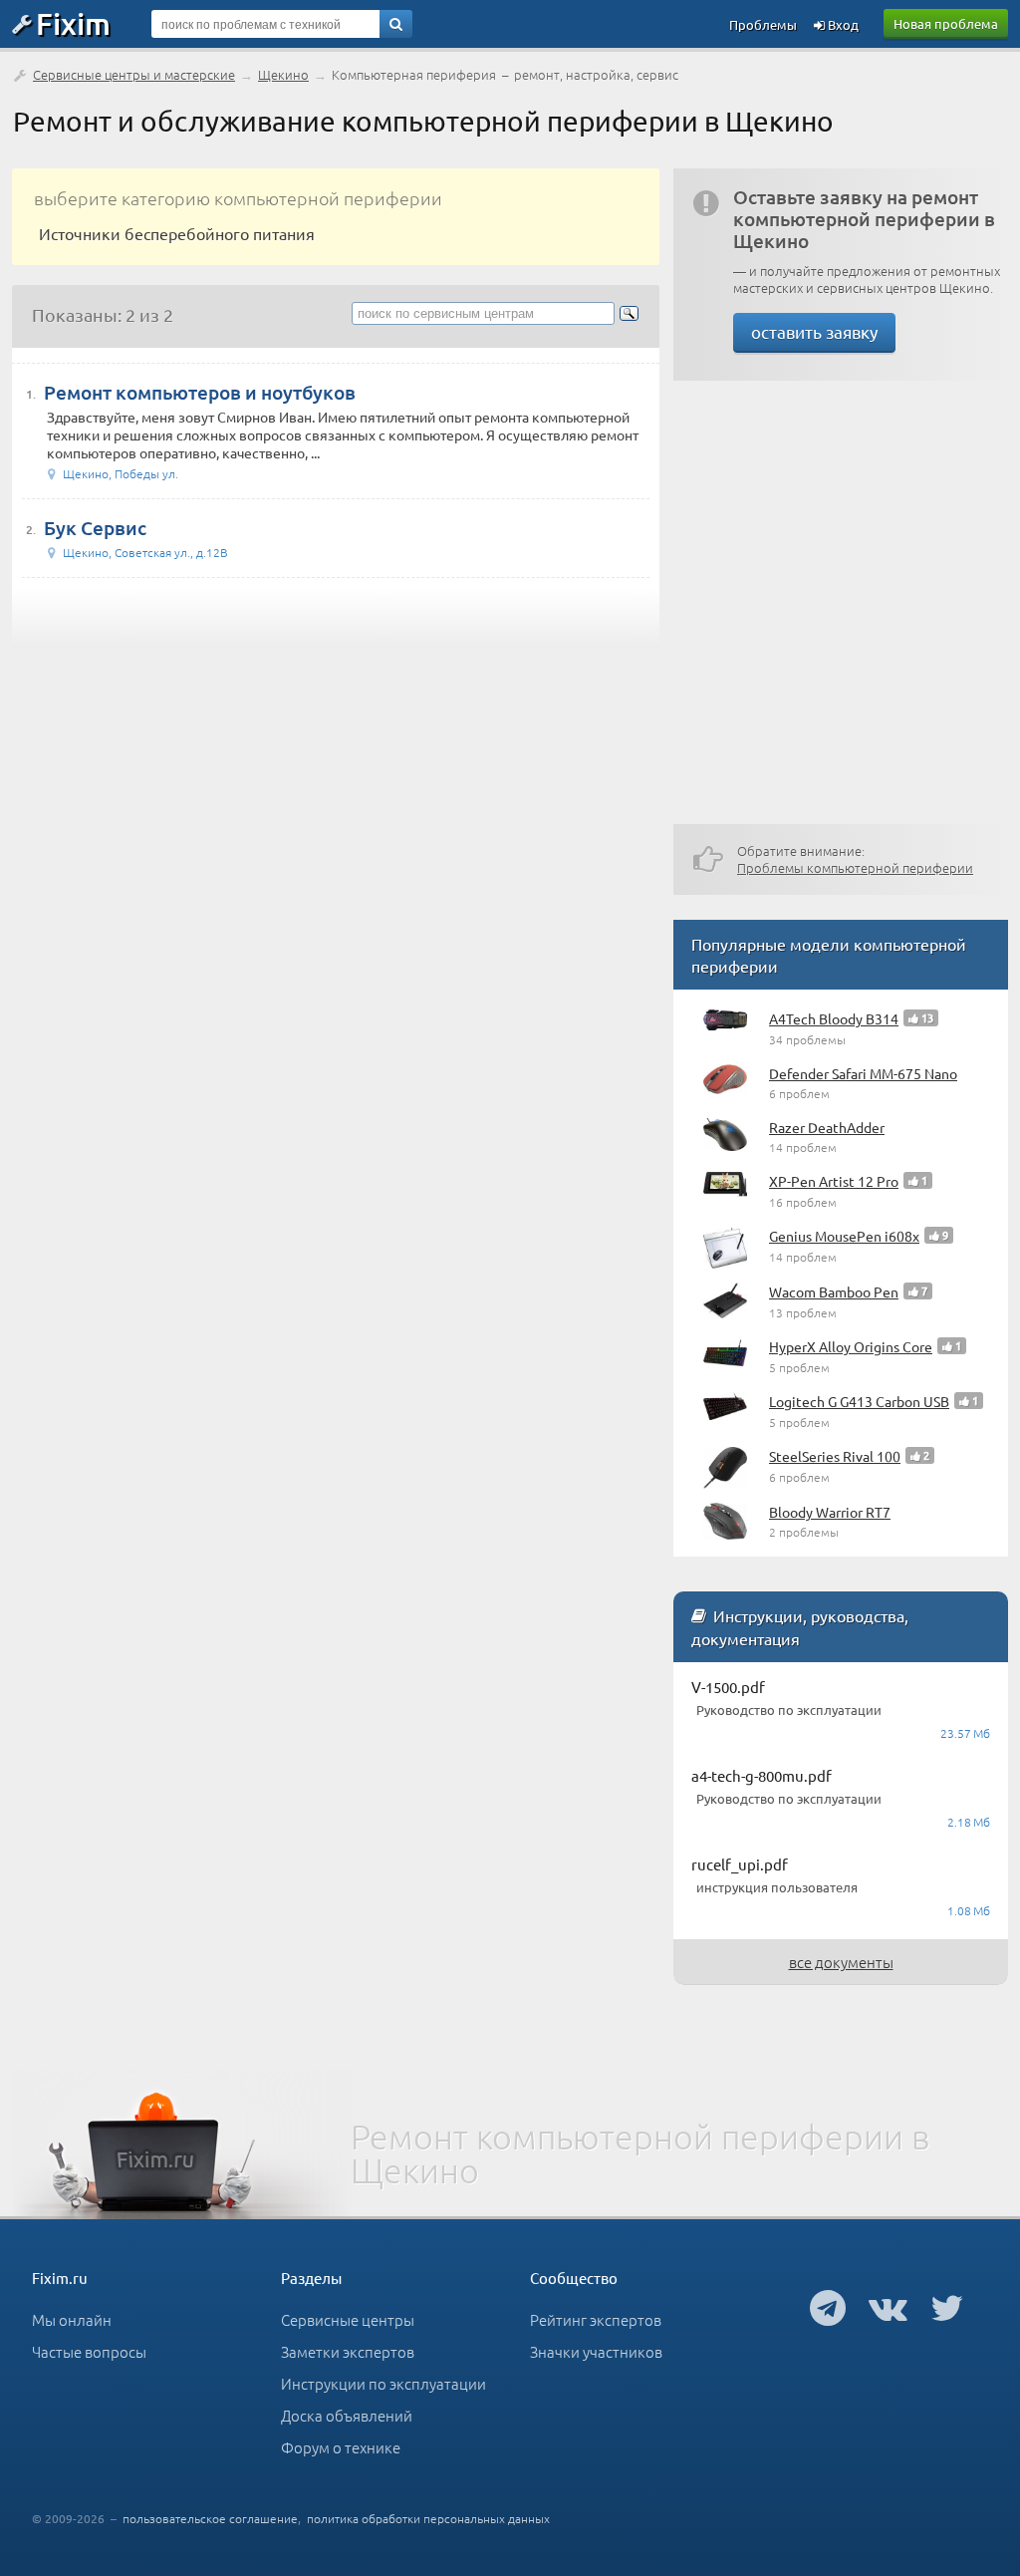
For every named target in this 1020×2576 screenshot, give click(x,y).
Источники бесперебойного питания (177, 233)
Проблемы (763, 24)
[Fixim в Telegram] (828, 2307)
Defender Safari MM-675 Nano (863, 1073)
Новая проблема (946, 23)
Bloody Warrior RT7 (830, 1512)
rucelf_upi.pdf (740, 1864)
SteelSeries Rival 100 (835, 1456)
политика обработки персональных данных (428, 2518)
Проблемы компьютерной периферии (855, 867)
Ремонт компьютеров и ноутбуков (200, 392)
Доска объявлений (347, 2415)
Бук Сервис (95, 528)
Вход (842, 24)
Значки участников (596, 2351)
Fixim (73, 23)
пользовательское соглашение (210, 2518)
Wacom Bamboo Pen (834, 1291)
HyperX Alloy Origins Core (851, 1346)
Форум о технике (341, 2447)
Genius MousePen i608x (844, 1236)
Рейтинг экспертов (596, 2319)
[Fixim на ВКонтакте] (888, 2307)
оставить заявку (814, 331)
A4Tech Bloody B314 (834, 1018)
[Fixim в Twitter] (947, 2307)
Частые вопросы (89, 2351)
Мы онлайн (72, 2319)
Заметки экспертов (348, 2351)
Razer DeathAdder (827, 1127)
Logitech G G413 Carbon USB (859, 1401)
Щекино (283, 74)
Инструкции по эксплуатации (383, 2383)
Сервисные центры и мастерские (134, 74)
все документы (841, 1962)
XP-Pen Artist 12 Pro (834, 1181)
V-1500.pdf (728, 1687)
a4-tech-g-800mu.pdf (762, 1775)
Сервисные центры (348, 2319)
